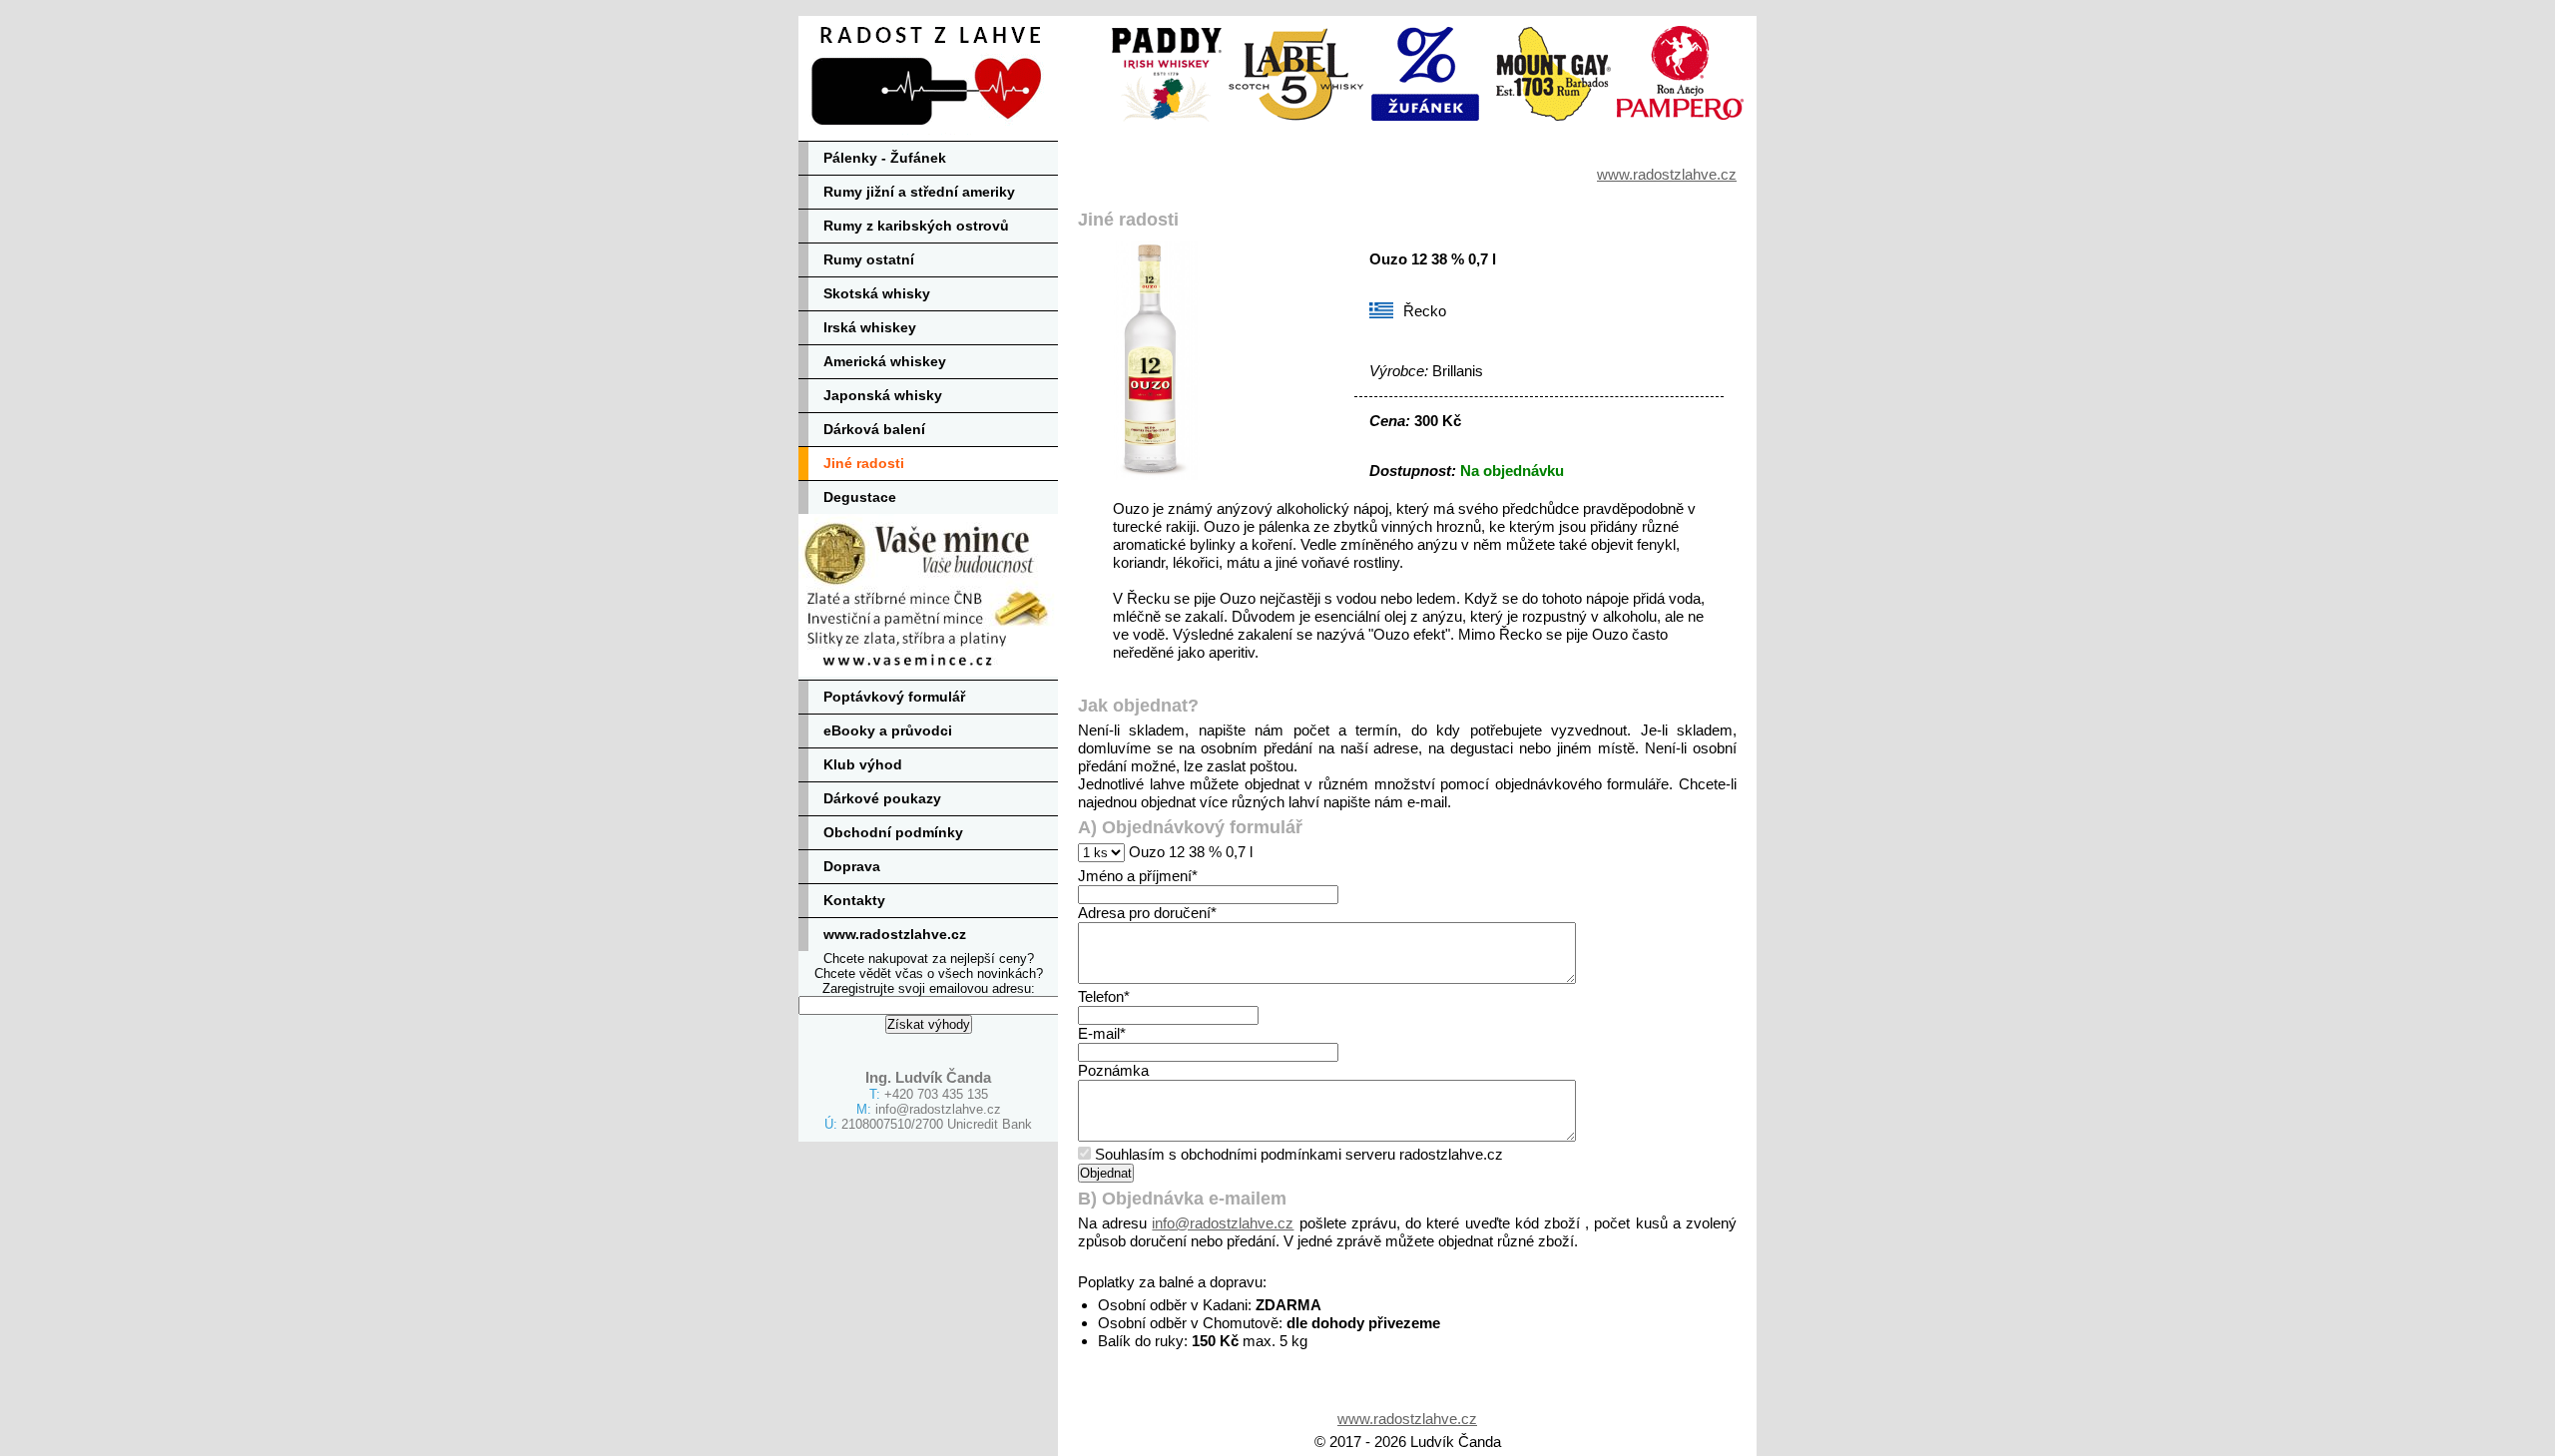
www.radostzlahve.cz (895, 934)
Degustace (860, 497)
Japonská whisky (883, 395)
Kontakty (854, 900)
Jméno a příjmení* (1138, 876)
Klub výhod (863, 764)
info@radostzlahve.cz (938, 1109)
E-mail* (1102, 1033)
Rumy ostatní (869, 259)
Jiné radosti (864, 463)
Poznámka (1113, 1070)
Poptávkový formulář (894, 697)
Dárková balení (874, 429)
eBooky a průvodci (888, 730)
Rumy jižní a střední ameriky (919, 192)
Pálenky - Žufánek (885, 158)
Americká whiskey (885, 361)
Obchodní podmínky (893, 832)
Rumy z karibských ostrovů (916, 226)
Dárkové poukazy (882, 798)
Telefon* (1104, 996)
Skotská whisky (877, 293)
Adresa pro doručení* (1147, 913)
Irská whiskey (870, 327)
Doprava (852, 866)
